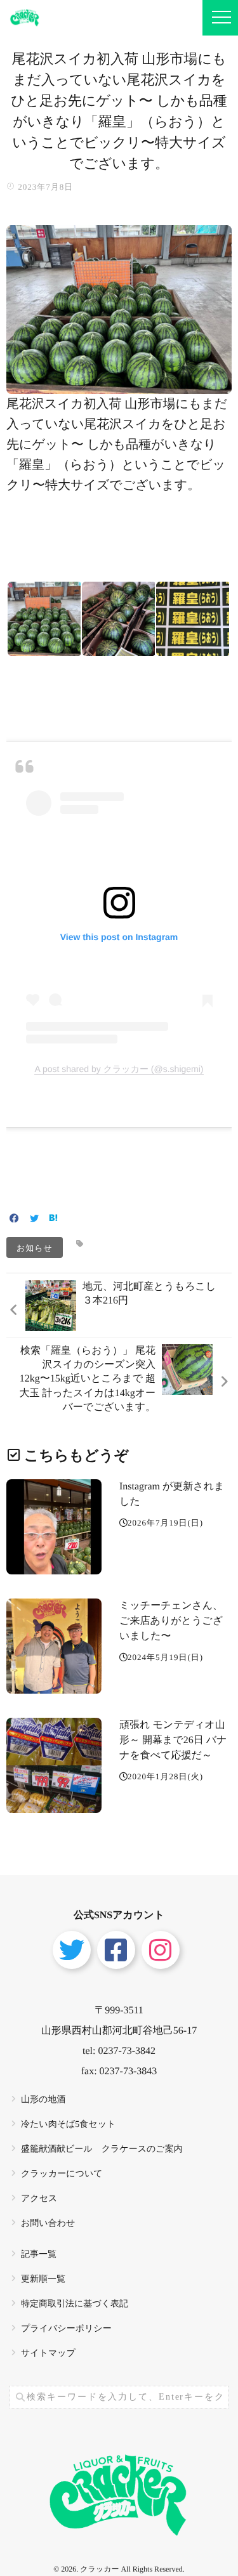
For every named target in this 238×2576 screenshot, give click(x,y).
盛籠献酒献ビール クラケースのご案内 (102, 2149)
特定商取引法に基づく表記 (75, 2304)
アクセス (39, 2199)
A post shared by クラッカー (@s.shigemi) (119, 1069)
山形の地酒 (43, 2100)
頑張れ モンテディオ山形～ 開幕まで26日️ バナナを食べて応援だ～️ (173, 1740)
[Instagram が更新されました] (54, 1527)
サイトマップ (48, 2354)
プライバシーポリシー (66, 2329)
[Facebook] (14, 1219)
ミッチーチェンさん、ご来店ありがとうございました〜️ (171, 1621)
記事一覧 (39, 2255)
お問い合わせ (48, 2224)
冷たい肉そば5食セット (68, 2125)
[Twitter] (34, 1219)
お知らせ (35, 1247)
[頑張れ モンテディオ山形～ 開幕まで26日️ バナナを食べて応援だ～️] (54, 1765)
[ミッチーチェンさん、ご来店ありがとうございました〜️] (54, 1646)
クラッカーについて (62, 2174)
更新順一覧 (43, 2279)
